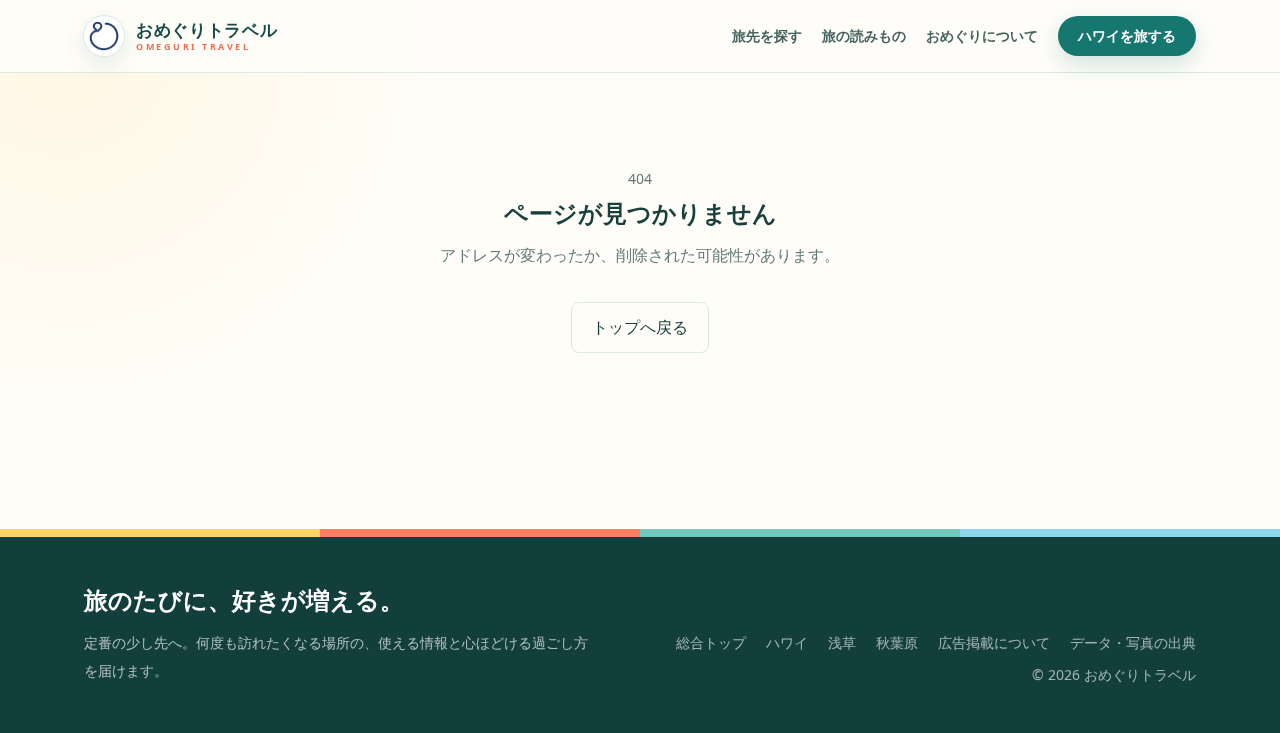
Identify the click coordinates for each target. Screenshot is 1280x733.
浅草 (842, 642)
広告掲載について (994, 642)
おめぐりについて (982, 35)
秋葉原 (897, 642)
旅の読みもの (864, 35)
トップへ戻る (640, 327)
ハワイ (787, 642)
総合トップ (711, 642)
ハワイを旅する (1127, 35)
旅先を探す (767, 35)
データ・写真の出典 (1133, 642)
